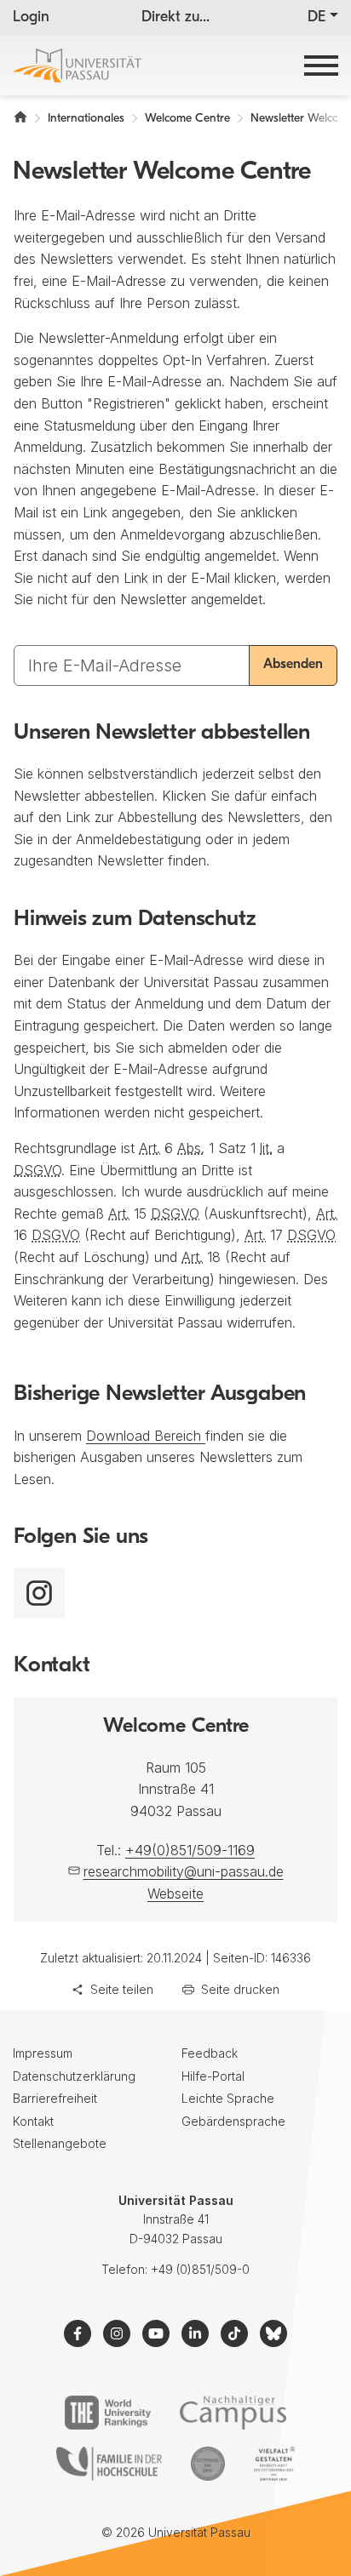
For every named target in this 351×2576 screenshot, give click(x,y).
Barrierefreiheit (55, 2098)
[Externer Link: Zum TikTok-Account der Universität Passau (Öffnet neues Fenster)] (234, 2333)
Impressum (43, 2053)
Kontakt (33, 2121)
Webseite (175, 1893)
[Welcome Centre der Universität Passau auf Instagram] (39, 1593)
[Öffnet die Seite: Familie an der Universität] (109, 2464)
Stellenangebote (60, 2143)
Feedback (210, 2053)
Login (31, 18)
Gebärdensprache (233, 2121)
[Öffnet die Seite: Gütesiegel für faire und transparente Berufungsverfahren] (208, 2464)
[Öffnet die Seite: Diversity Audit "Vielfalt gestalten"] (274, 2464)
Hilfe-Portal (213, 2076)
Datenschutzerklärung (74, 2076)
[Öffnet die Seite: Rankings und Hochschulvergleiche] (108, 2413)
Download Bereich (146, 1436)
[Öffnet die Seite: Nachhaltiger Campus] (233, 2413)
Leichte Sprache (228, 2098)
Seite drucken (240, 1989)
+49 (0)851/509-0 (200, 2269)
